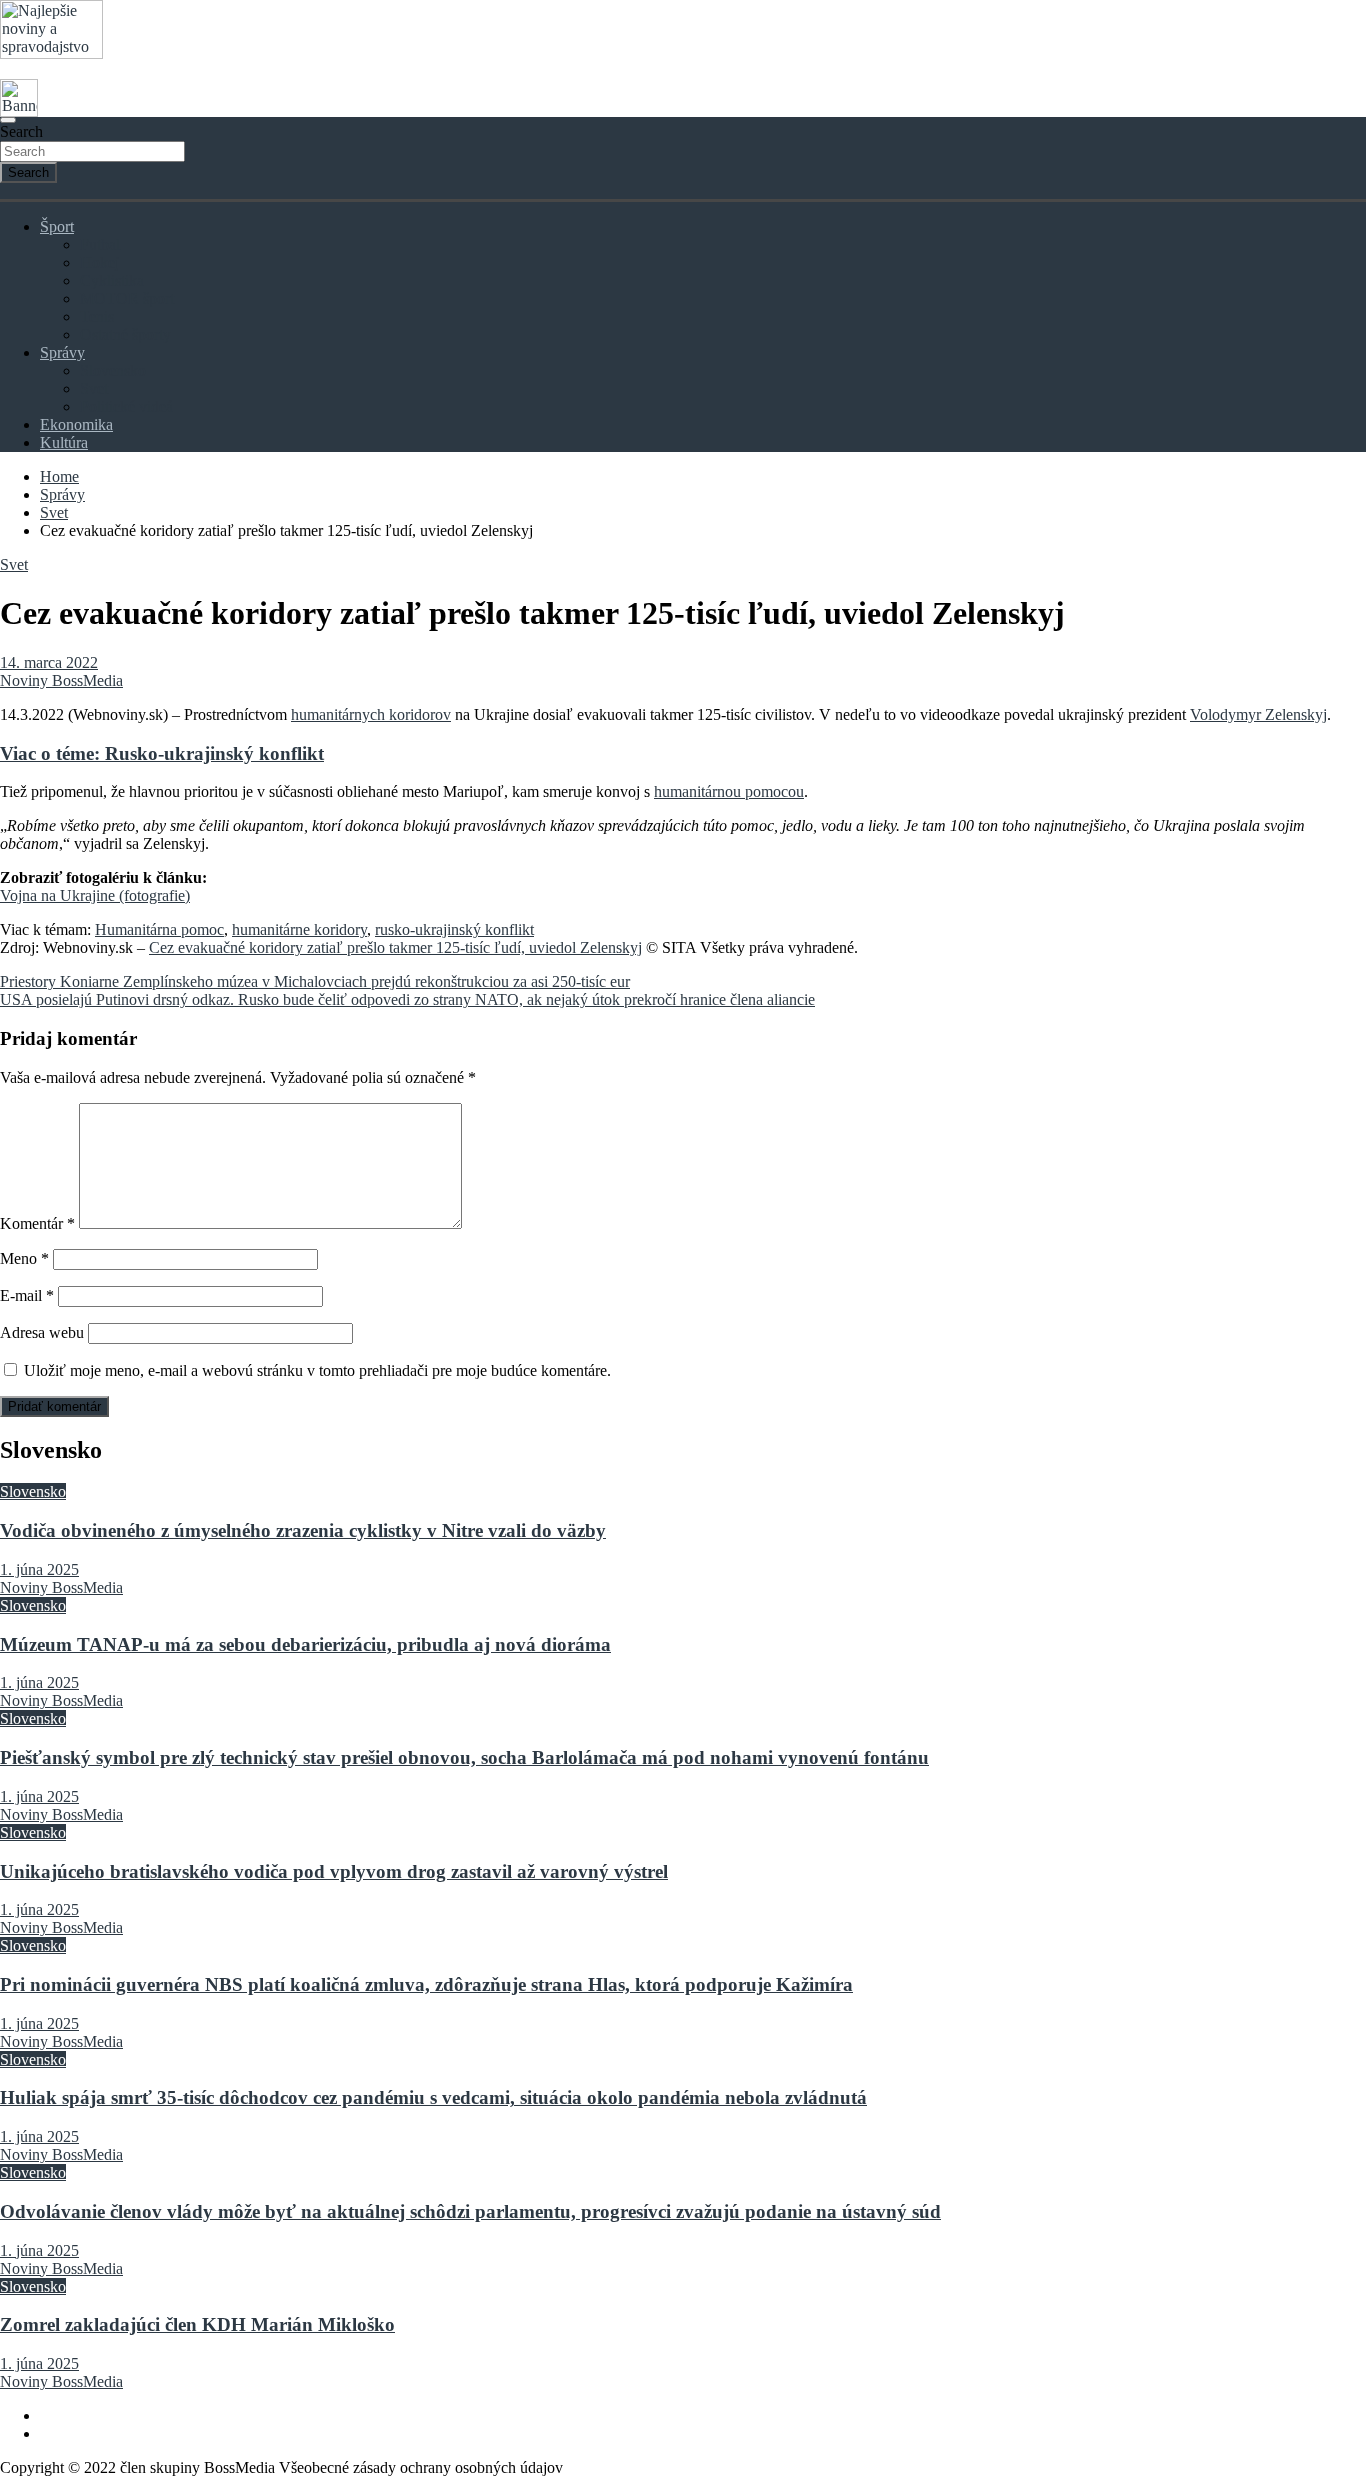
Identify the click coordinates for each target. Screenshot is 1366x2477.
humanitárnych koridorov (371, 714)
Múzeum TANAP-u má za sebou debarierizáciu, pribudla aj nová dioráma (305, 1644)
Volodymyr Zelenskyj (1258, 714)
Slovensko (113, 370)
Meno (24, 1258)
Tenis (97, 316)
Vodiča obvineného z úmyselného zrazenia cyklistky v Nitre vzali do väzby (303, 1530)
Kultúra (64, 442)
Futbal (100, 244)
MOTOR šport (127, 298)
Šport (57, 226)
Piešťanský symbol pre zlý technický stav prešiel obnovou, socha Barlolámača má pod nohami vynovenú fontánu (464, 1757)
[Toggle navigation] (8, 120)
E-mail (27, 1295)
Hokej (99, 262)
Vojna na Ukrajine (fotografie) (95, 895)
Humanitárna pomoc (159, 929)
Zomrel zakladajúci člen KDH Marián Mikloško (197, 2324)
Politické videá (126, 406)
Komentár (37, 1223)
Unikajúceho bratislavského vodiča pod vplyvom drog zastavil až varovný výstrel (334, 1871)
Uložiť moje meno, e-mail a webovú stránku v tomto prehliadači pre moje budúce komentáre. (317, 1370)
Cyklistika (112, 280)
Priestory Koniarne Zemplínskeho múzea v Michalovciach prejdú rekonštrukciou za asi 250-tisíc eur (315, 981)
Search (21, 131)
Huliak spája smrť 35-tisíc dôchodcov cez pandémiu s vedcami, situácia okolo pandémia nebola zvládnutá (433, 2097)
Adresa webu (42, 1332)
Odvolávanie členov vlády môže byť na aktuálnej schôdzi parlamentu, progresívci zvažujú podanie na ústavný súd (470, 2211)
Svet (94, 388)
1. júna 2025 (39, 1569)
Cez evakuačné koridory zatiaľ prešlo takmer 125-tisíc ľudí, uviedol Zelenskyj (395, 947)
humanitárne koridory (299, 929)
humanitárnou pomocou (729, 791)
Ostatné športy (125, 334)
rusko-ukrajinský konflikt (454, 929)
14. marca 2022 (49, 662)
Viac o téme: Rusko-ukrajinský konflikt (162, 753)
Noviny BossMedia (61, 680)
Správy (62, 352)
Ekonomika (76, 424)
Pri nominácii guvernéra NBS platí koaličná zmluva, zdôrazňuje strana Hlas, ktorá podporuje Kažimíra (426, 1984)
